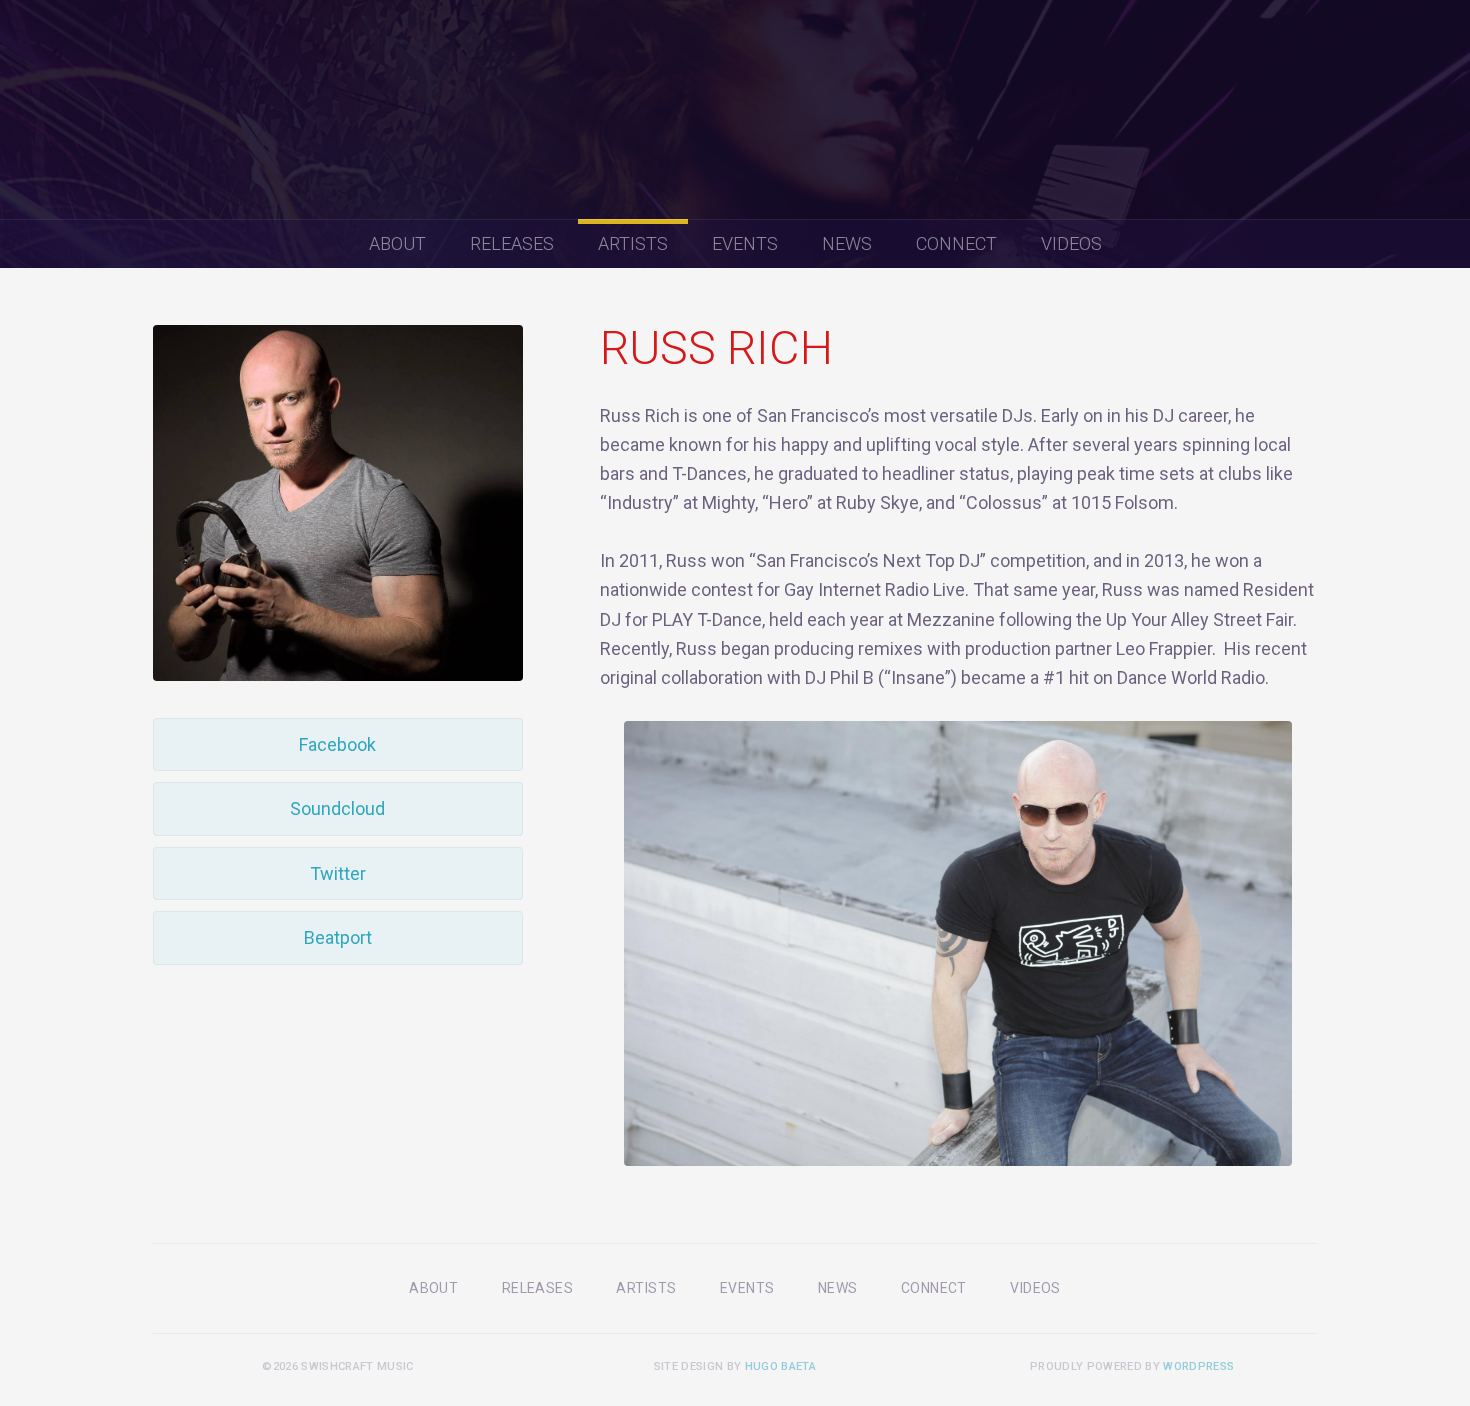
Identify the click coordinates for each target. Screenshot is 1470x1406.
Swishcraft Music (735, 109)
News (847, 243)
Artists (633, 243)
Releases (512, 243)
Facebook (337, 744)
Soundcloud (337, 808)
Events (745, 243)
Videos (1071, 243)
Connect (956, 243)
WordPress (1198, 1366)
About (397, 243)
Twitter (338, 873)
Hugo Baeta (780, 1366)
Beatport (338, 937)
